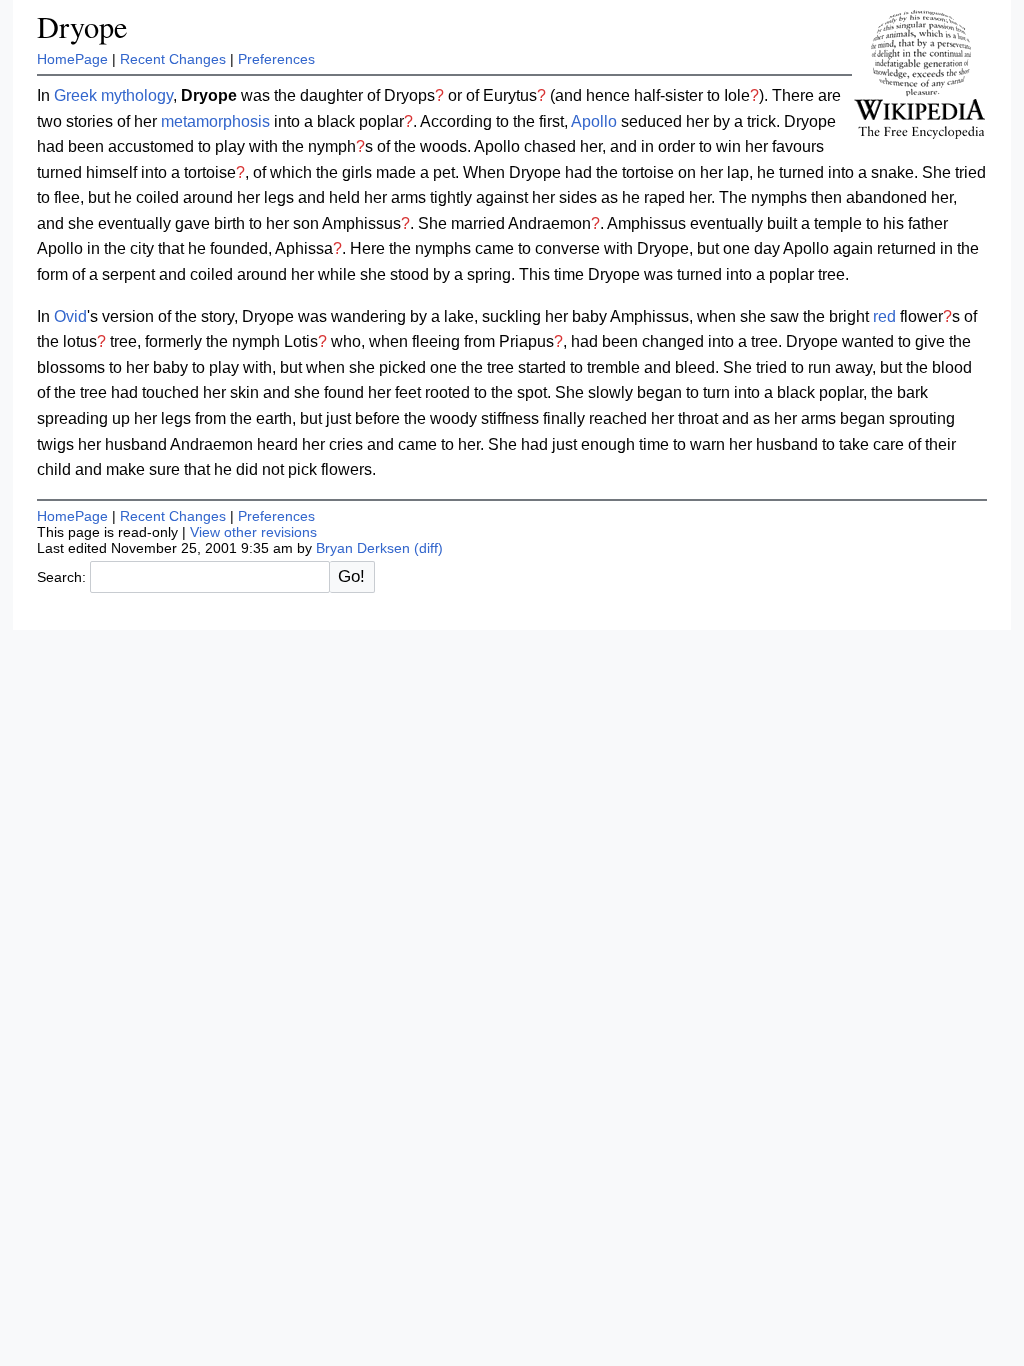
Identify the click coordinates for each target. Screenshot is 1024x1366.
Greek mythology (113, 95)
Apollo (594, 121)
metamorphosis (215, 121)
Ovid (70, 316)
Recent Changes (173, 59)
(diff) (428, 548)
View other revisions (253, 532)
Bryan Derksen (363, 548)
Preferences (276, 59)
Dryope (82, 26)
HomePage (72, 59)
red (884, 316)
